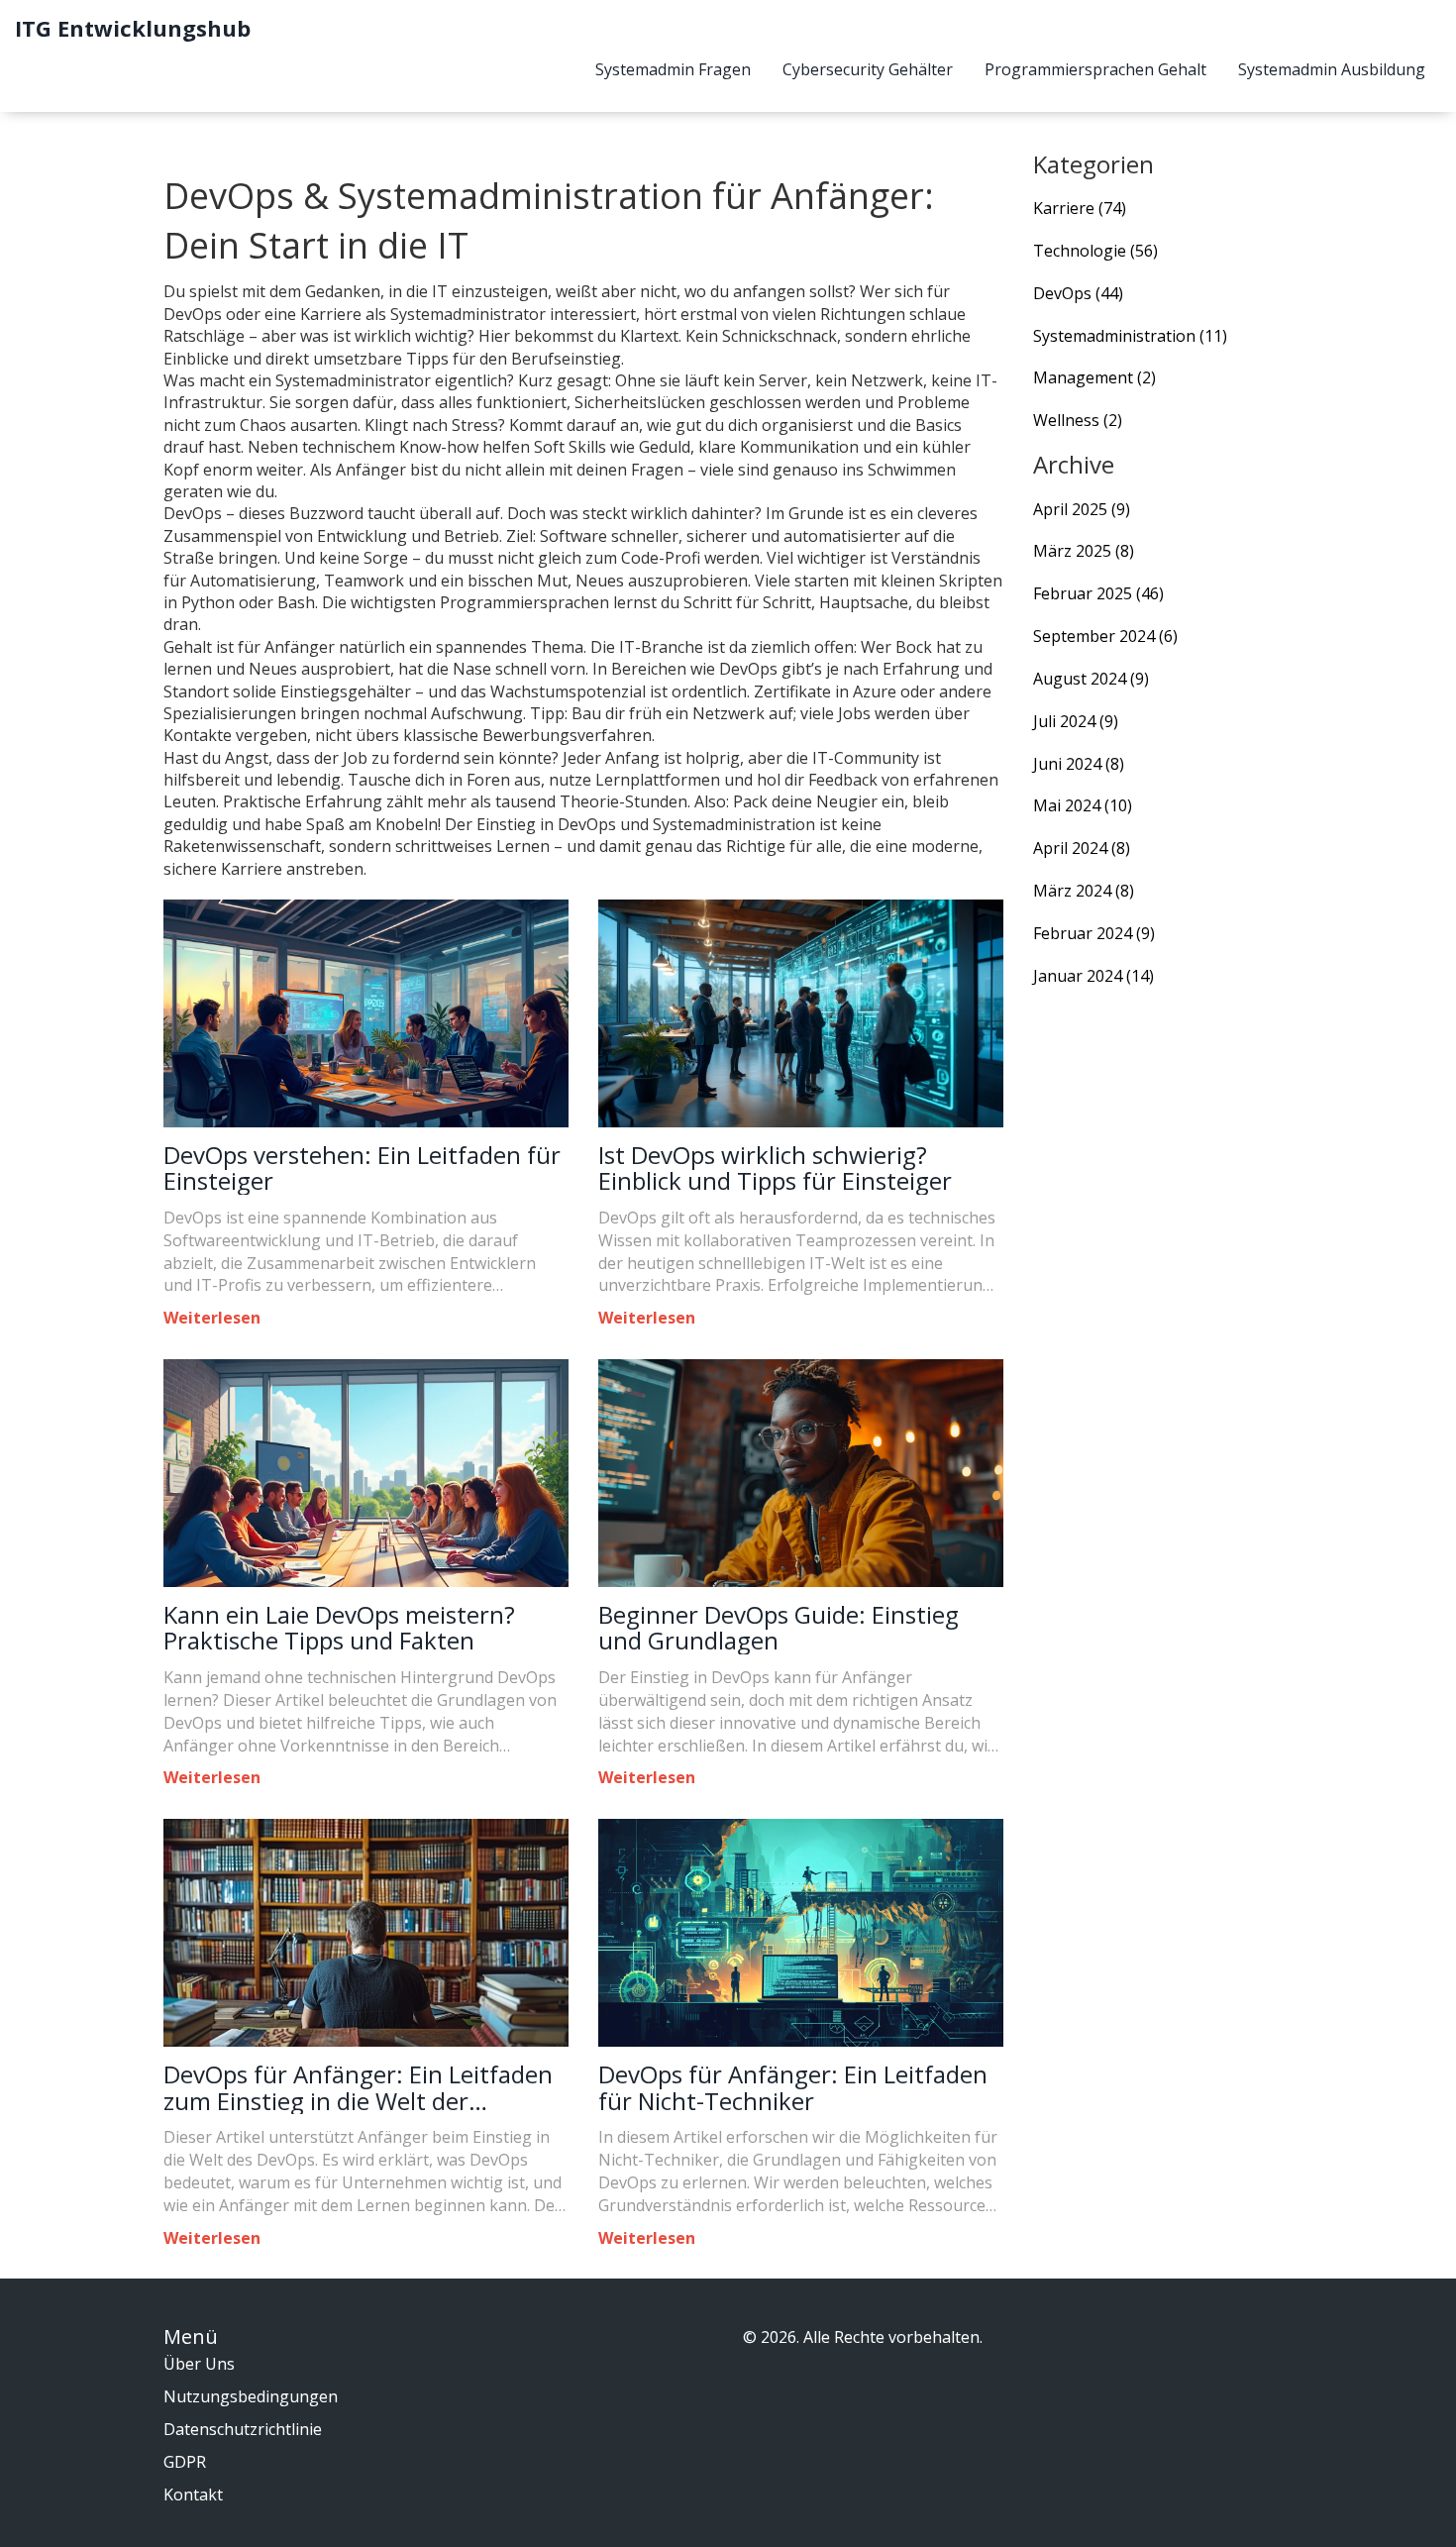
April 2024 (1082, 848)
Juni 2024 (1079, 764)
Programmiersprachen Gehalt (1095, 69)
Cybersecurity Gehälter (868, 69)
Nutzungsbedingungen (251, 2396)
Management (1094, 377)
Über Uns (199, 2364)
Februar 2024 (1094, 933)
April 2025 (1082, 509)
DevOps (1078, 293)
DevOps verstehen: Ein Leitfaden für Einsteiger (362, 1168)
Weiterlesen (212, 1318)
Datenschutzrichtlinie (243, 2429)
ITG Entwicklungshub (133, 28)
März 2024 (1084, 891)
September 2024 (1105, 636)
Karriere (1080, 208)
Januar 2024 (1093, 976)
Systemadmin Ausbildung (1332, 69)
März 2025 (1084, 551)
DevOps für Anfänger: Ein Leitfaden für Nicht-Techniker (793, 2088)
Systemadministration (1130, 336)
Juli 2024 (1076, 721)
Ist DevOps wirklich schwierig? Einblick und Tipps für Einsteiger (775, 1168)
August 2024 (1091, 679)
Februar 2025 (1098, 593)
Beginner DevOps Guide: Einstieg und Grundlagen (779, 1628)
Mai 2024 (1083, 805)
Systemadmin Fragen (673, 69)
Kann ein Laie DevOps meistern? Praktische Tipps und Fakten (339, 1628)
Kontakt (193, 2494)
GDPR (185, 2462)
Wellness (1078, 420)
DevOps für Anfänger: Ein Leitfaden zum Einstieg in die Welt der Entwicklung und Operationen (358, 2088)
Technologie (1095, 251)
